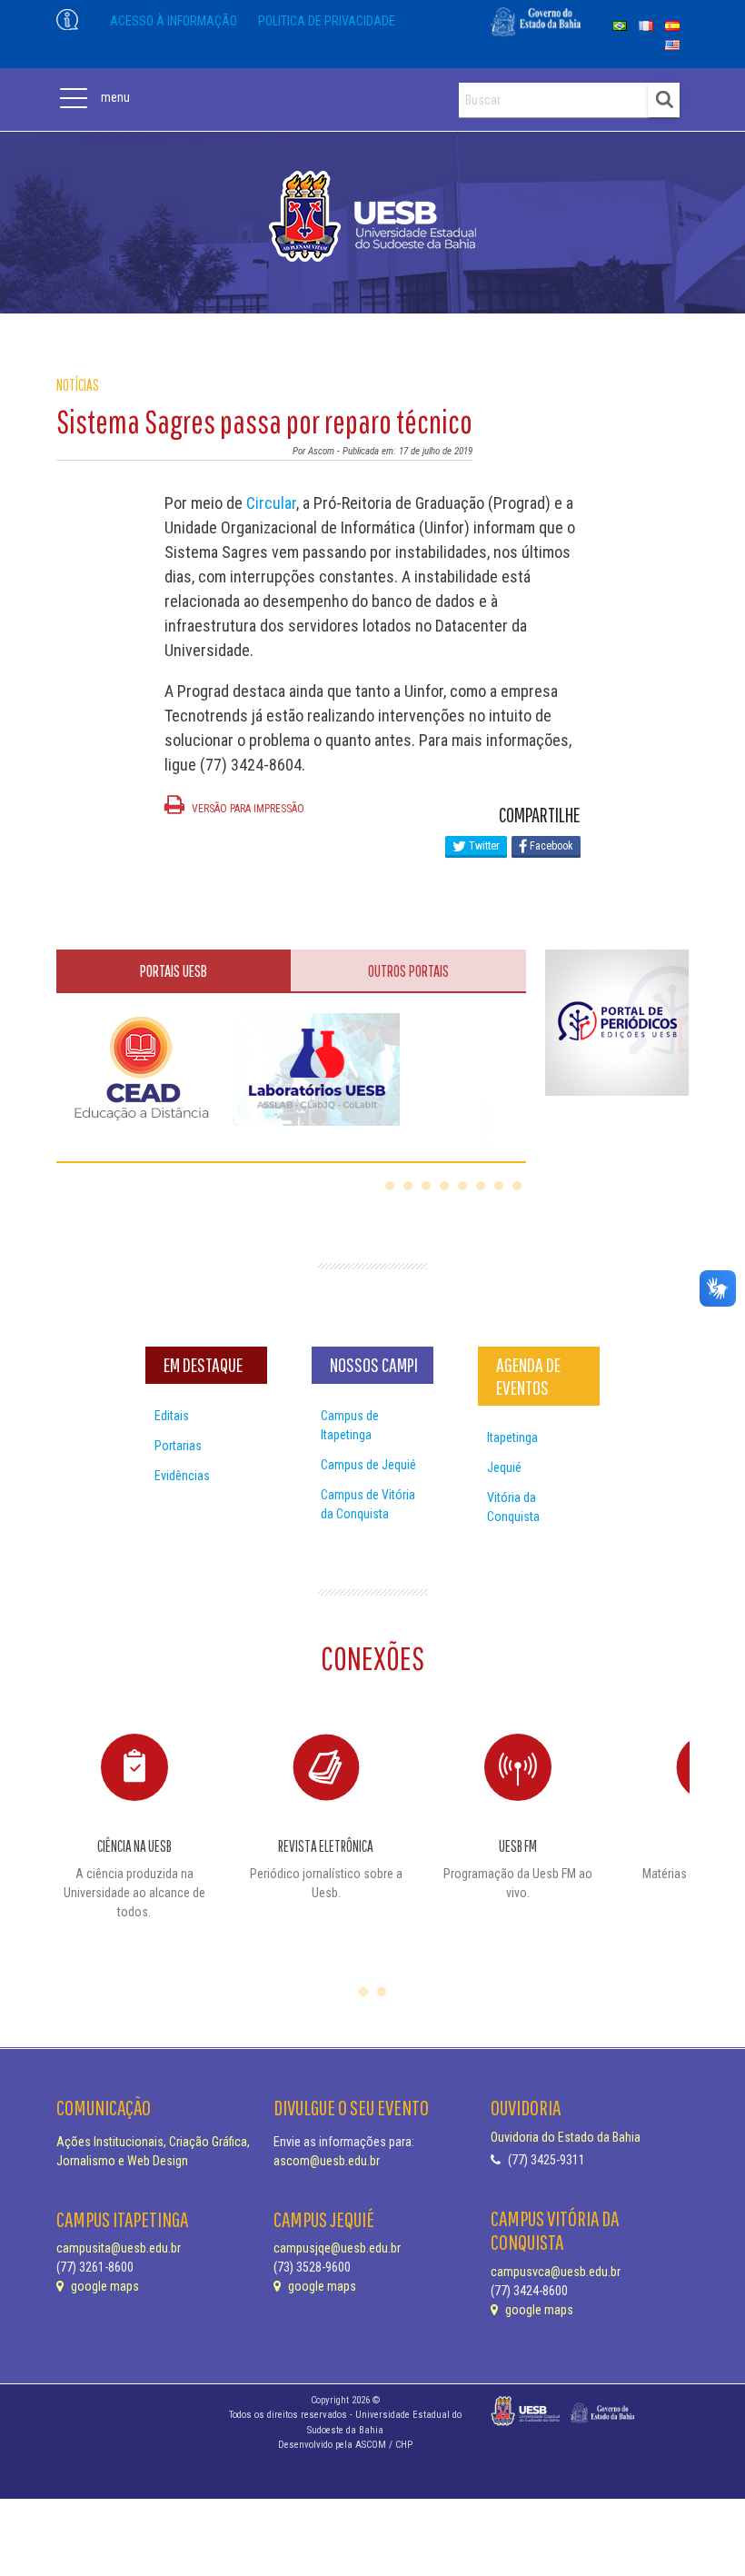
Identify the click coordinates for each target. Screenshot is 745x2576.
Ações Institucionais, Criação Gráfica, (153, 2142)
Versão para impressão (247, 809)
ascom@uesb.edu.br (327, 2161)
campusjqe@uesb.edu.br (337, 2248)
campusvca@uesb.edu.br (556, 2272)
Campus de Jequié (368, 1465)
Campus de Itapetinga (350, 1425)
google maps (104, 2286)
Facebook (550, 846)
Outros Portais (408, 971)
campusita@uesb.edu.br (119, 2248)
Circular (271, 503)
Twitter (483, 846)
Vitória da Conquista (513, 1507)
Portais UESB (174, 971)
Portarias (178, 1446)
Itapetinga (512, 1437)
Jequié (504, 1467)
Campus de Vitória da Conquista (368, 1504)
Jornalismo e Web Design (122, 2161)
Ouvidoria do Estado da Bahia (566, 2137)
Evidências (182, 1476)
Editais (172, 1416)
